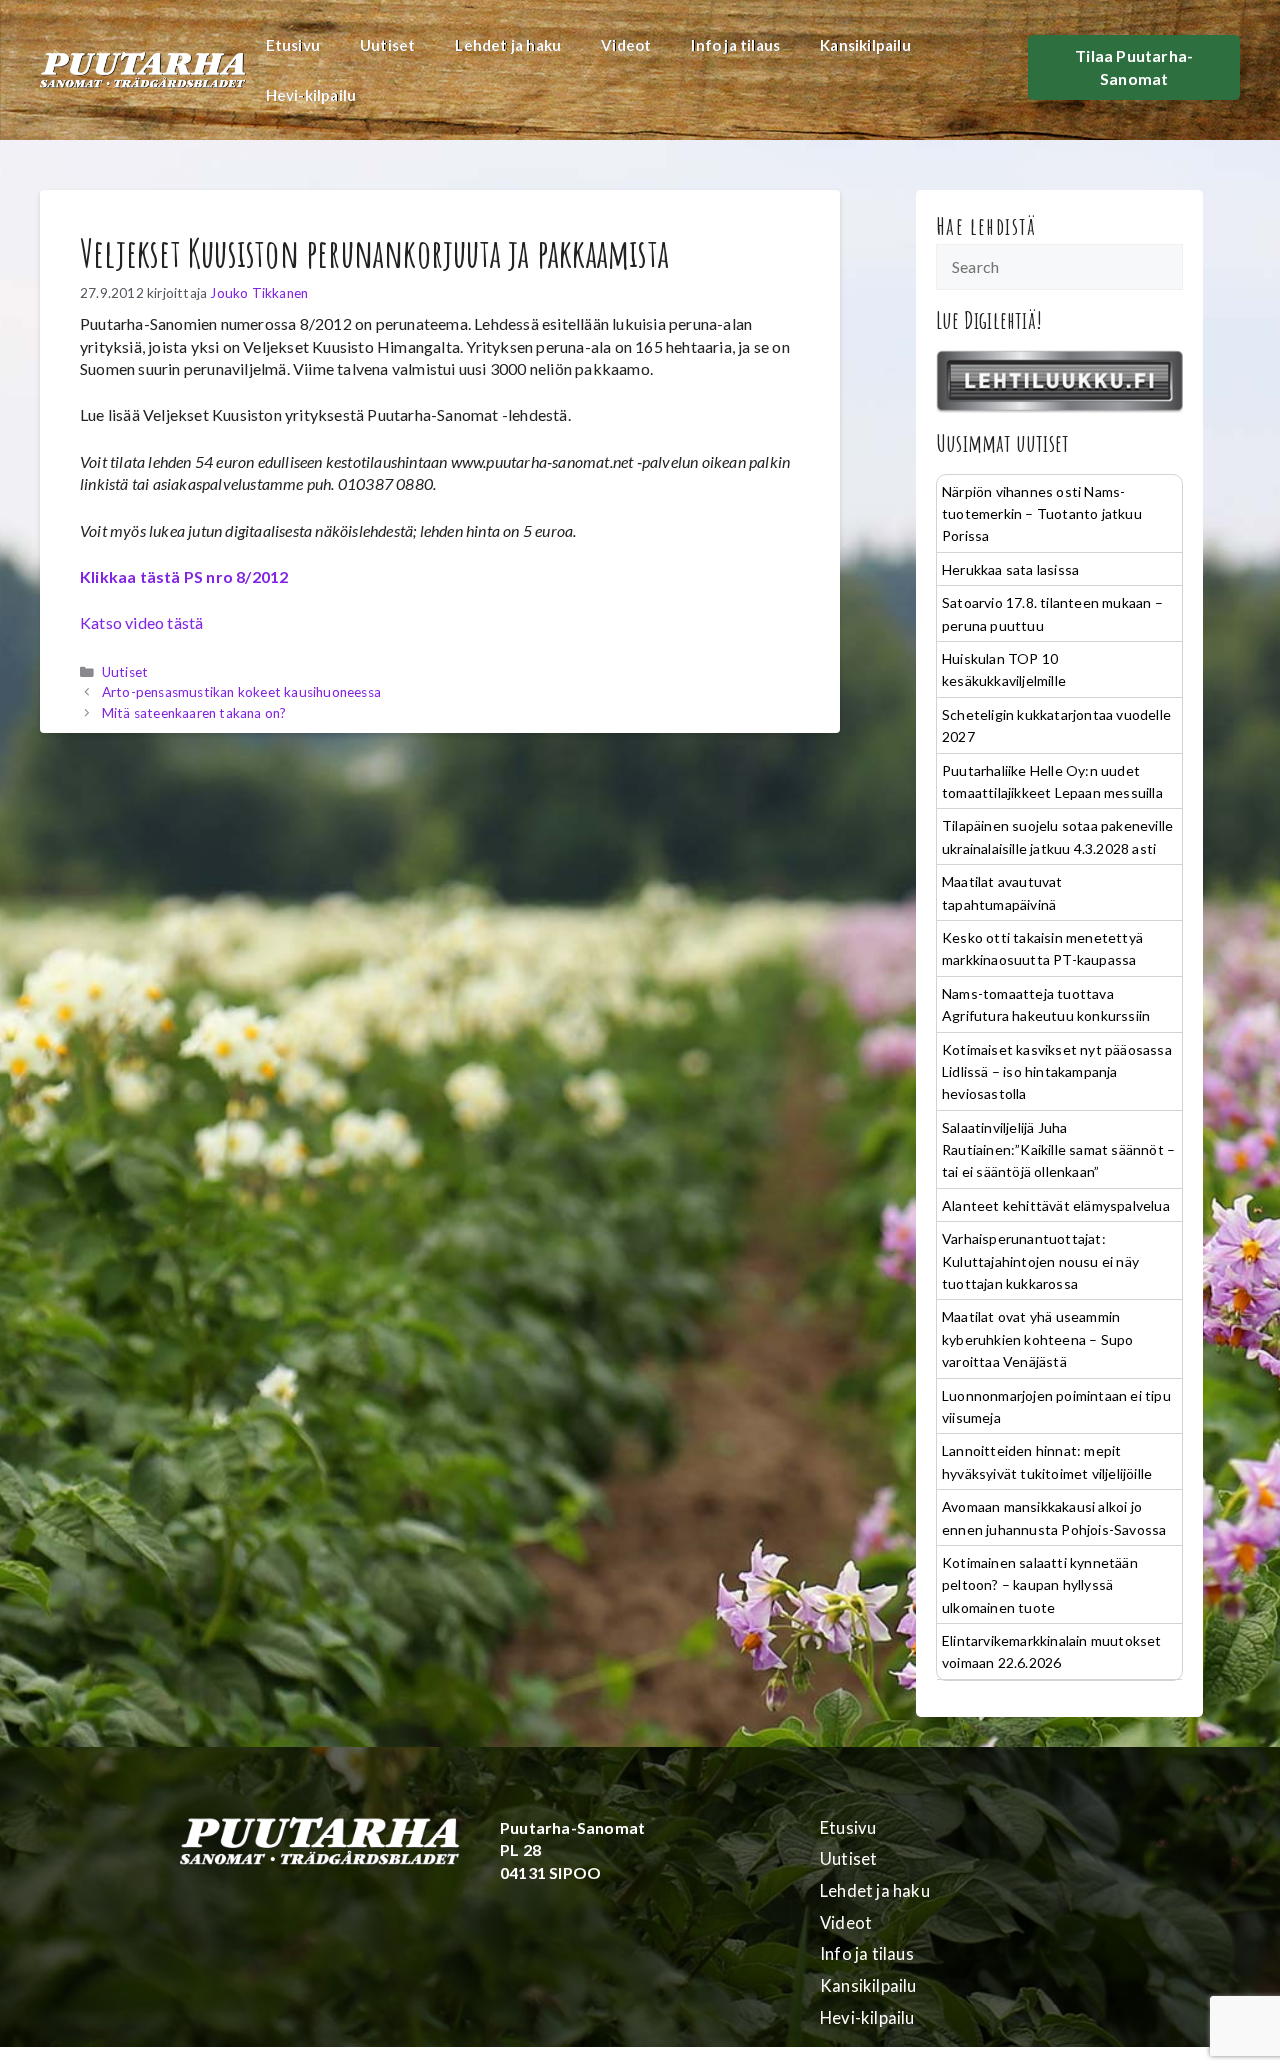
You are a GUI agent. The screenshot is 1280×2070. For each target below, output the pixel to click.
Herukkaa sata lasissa (1010, 569)
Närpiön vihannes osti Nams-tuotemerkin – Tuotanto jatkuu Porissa (1042, 514)
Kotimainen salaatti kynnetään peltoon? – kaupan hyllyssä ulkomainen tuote (1040, 1585)
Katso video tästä (141, 622)
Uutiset (387, 45)
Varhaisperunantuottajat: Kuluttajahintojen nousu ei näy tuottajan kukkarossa (1040, 1261)
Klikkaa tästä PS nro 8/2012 (184, 576)
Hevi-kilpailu (311, 95)
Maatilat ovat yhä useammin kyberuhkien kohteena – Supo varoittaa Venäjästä (1037, 1339)
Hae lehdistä (986, 226)
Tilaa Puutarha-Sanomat (1134, 66)
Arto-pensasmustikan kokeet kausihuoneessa (241, 692)
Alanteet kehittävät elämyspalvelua (1056, 1205)
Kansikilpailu (865, 45)
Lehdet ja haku (508, 45)
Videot (626, 45)
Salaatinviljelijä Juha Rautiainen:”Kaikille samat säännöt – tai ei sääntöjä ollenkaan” (1058, 1150)
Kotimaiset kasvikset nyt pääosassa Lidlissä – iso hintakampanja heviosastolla (1057, 1072)
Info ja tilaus (735, 45)
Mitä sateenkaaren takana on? (194, 713)
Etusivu (293, 45)
